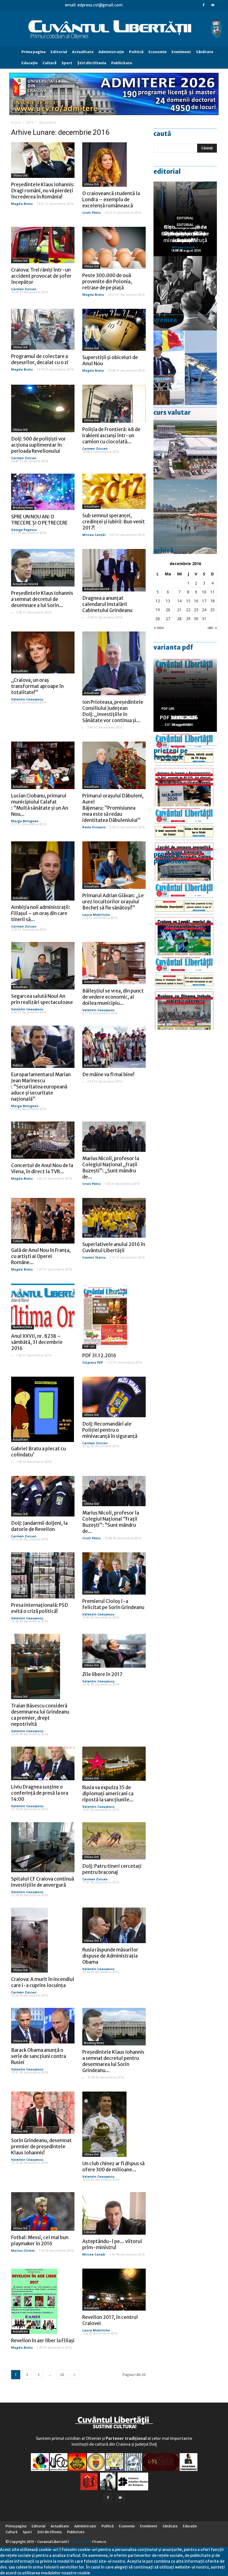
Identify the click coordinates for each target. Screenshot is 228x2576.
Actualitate (83, 52)
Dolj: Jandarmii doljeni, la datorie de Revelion (39, 1526)
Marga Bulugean (25, 821)
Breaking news (23, 508)
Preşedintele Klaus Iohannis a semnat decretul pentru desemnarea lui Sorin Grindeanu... (113, 2061)
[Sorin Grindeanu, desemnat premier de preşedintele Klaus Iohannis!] (43, 2113)
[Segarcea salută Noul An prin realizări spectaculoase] (43, 966)
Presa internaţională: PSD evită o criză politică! (40, 1608)
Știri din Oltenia (92, 63)
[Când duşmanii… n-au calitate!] (185, 442)
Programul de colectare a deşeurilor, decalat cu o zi (40, 359)
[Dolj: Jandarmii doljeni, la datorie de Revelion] (43, 1496)
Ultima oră (20, 176)
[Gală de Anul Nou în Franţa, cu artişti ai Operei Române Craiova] (43, 1221)
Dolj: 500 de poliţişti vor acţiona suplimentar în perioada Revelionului (39, 445)
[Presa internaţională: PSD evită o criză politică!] (43, 1575)
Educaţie (29, 63)
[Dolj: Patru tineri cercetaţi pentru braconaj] (114, 1841)
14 (179, 601)
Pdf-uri (89, 1347)
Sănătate (205, 52)
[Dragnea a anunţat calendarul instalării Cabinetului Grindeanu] (114, 570)
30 (196, 619)
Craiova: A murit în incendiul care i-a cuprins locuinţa (43, 1982)
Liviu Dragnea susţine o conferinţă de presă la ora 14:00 (40, 1793)
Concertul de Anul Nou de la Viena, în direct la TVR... (42, 1168)
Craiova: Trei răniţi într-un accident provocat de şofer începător (41, 276)
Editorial (59, 52)
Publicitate (122, 63)
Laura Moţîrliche (96, 915)
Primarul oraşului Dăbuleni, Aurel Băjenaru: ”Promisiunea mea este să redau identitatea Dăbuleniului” (113, 808)
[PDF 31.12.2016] (114, 1316)
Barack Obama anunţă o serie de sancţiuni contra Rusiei (39, 2056)
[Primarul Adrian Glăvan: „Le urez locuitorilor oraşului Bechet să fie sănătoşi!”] (114, 865)
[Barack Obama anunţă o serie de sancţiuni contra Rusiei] (43, 2026)
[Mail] (213, 5)
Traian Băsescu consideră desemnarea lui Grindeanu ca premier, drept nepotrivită (40, 1715)
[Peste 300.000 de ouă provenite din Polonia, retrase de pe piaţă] (114, 248)
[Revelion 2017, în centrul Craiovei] (114, 2290)
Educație (90, 1149)
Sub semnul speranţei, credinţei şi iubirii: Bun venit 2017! (114, 522)
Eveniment (181, 52)
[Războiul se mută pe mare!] (185, 517)
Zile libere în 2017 (102, 1674)
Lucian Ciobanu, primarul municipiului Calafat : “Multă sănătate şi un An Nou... (40, 805)
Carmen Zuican (24, 289)
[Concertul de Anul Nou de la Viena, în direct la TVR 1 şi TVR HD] (43, 1140)
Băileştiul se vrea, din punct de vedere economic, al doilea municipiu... (113, 997)
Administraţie (111, 52)
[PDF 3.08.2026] (185, 844)
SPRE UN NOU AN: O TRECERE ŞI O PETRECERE (39, 520)
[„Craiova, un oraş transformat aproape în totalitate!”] (43, 653)
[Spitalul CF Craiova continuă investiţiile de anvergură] (43, 1847)
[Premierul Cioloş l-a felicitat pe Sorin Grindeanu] (114, 1573)
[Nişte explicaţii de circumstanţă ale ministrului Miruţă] (185, 368)
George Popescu (24, 530)
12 (158, 601)
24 (204, 610)
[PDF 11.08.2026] (185, 769)
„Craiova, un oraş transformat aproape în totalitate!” (37, 686)
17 (204, 601)
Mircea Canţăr (94, 535)
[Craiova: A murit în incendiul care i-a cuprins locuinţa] (43, 1940)
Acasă (16, 122)
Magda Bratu (22, 204)
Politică (136, 52)
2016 (30, 122)
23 (196, 610)
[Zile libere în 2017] (114, 1651)
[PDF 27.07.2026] (185, 993)
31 (204, 619)
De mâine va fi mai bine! (108, 1075)
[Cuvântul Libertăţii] (114, 29)
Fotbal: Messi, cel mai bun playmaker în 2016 (40, 2241)
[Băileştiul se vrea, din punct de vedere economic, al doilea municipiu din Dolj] (114, 963)
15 (188, 601)
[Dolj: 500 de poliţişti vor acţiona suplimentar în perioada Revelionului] (43, 408)
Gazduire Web (80, 2542)
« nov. (159, 627)
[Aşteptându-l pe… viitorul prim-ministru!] (114, 2213)
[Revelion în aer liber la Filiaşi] (43, 2301)
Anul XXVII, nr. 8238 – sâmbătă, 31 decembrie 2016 (37, 1342)
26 (158, 619)
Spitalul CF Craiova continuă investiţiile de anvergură (43, 1882)
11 (212, 592)
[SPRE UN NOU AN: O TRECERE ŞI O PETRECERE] (43, 492)
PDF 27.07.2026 (179, 718)
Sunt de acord (104, 2573)
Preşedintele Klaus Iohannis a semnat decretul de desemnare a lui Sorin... (42, 599)
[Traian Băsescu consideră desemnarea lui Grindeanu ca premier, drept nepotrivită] (43, 1666)
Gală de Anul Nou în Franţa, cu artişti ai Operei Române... (41, 1256)
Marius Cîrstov (23, 2250)
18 (212, 601)
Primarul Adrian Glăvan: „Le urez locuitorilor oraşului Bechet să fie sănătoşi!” (113, 902)
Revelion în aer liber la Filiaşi (43, 2341)
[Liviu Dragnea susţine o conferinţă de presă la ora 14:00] (43, 1764)
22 (188, 610)
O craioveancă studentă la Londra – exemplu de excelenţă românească (111, 200)
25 (212, 610)
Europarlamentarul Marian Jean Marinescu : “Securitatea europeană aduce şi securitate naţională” (41, 1087)
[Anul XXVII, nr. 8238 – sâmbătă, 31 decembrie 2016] (43, 1306)
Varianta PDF (173, 647)
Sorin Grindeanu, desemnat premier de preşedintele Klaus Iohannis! (41, 2147)
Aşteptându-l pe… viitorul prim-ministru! (112, 2244)
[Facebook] (204, 5)
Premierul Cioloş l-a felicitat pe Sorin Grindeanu (113, 1604)
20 (62, 2375)
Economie (158, 52)
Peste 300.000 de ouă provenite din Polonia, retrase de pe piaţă (107, 282)
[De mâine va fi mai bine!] (114, 1047)
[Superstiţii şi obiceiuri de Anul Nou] (114, 330)
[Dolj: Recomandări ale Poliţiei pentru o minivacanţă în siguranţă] (114, 1397)
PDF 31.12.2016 (99, 1356)
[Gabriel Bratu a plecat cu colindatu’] (43, 1409)
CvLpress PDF (93, 1362)
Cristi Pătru (91, 212)
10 (204, 592)
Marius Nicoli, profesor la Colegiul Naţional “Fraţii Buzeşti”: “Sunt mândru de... (111, 1522)
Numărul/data (23, 1327)
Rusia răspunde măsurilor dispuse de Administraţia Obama (110, 1956)
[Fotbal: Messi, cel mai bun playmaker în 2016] (43, 2211)
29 (188, 619)
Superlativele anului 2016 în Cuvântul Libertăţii (114, 1247)
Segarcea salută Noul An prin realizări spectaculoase (42, 999)
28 (179, 619)
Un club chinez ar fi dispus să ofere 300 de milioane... (113, 2167)
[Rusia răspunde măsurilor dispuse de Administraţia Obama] (114, 1925)
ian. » (212, 627)
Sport (67, 63)
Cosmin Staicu (94, 1257)
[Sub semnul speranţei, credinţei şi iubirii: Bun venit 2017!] (114, 491)
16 (196, 601)
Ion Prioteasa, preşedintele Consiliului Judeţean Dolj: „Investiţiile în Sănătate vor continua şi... (113, 711)
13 (168, 601)
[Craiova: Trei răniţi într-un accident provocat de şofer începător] (43, 245)
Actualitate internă (25, 584)
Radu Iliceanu (94, 827)
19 (158, 610)
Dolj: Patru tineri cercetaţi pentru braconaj (112, 1869)
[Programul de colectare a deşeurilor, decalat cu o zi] (43, 329)
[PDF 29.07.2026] (185, 918)
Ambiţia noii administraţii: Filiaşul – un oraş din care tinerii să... (41, 913)
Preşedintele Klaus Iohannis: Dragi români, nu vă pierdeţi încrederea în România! (43, 191)
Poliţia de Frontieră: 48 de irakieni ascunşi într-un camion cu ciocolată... (111, 436)
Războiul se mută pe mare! (185, 237)
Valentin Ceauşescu (27, 699)
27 (168, 619)
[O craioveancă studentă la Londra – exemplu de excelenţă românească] (114, 165)
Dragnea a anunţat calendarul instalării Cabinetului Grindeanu (107, 604)
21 (179, 610)
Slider (88, 1235)
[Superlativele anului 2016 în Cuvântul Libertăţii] (114, 1218)
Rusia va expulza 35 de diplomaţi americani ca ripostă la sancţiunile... (108, 1794)
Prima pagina (34, 52)
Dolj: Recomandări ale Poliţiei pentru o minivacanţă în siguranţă (110, 1430)
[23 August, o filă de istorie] (185, 293)
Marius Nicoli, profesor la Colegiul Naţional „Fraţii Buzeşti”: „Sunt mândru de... (111, 1168)
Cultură (49, 63)
